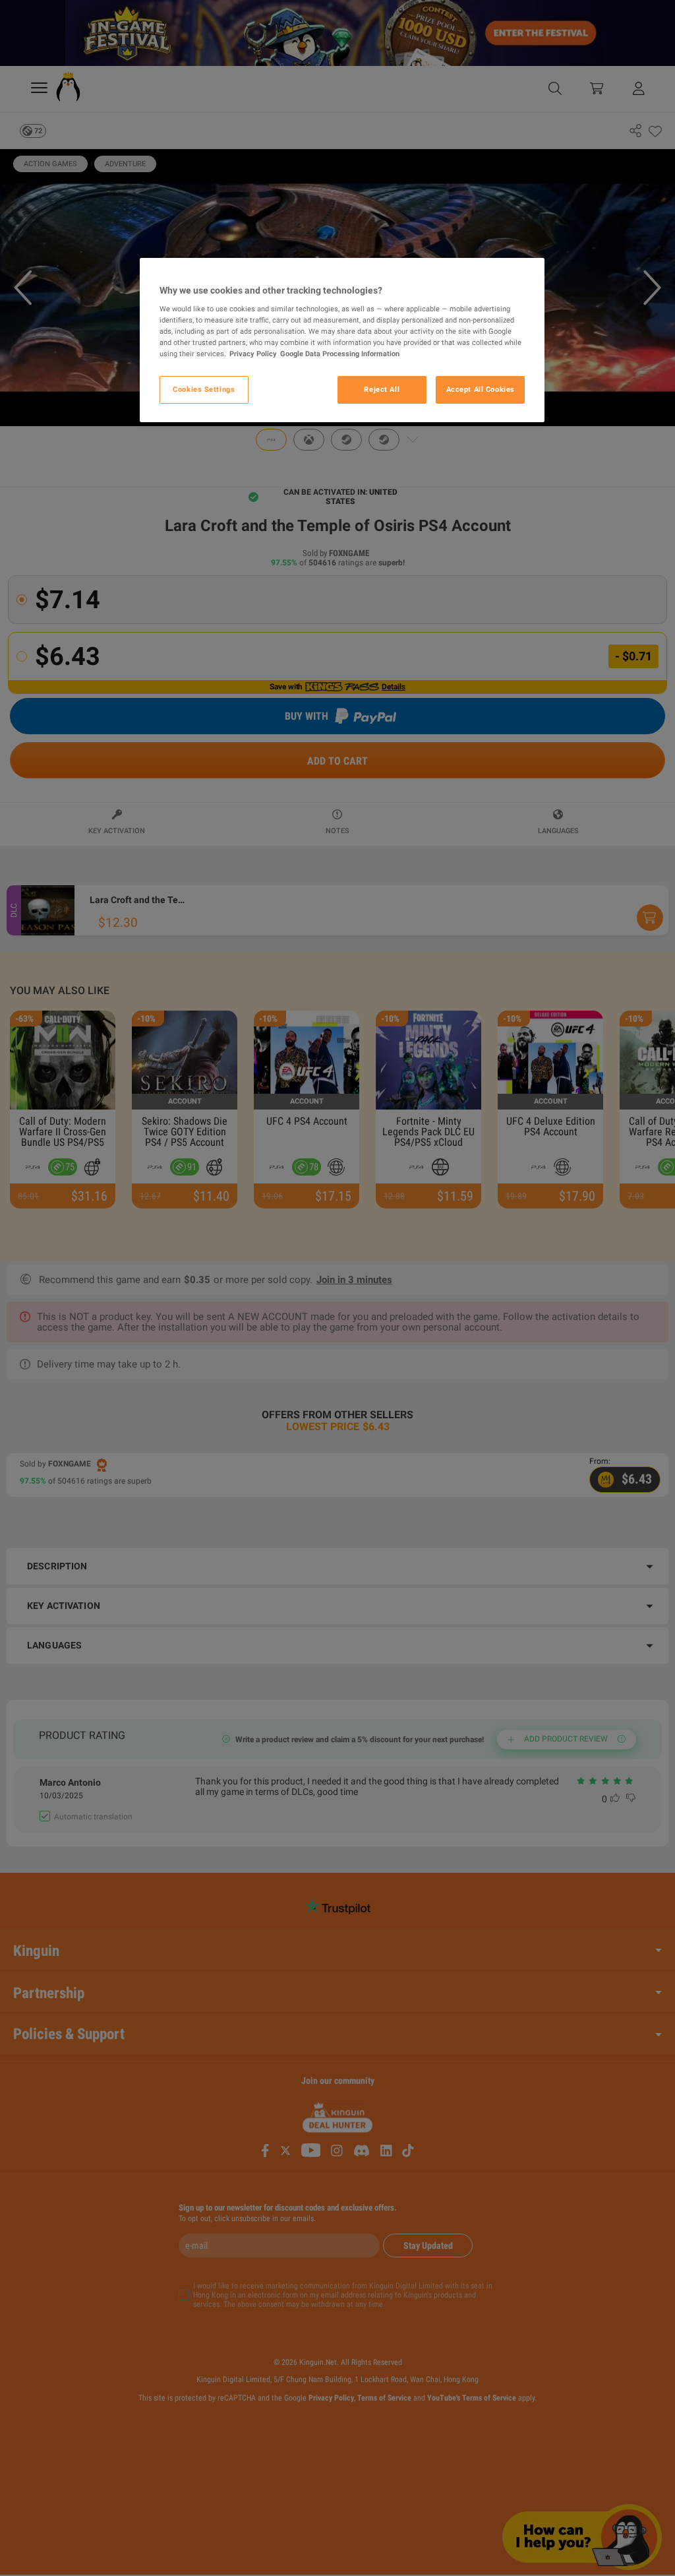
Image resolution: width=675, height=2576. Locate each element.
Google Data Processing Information (340, 354)
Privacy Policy (253, 354)
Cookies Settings (204, 389)
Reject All (382, 389)
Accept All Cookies (481, 389)
